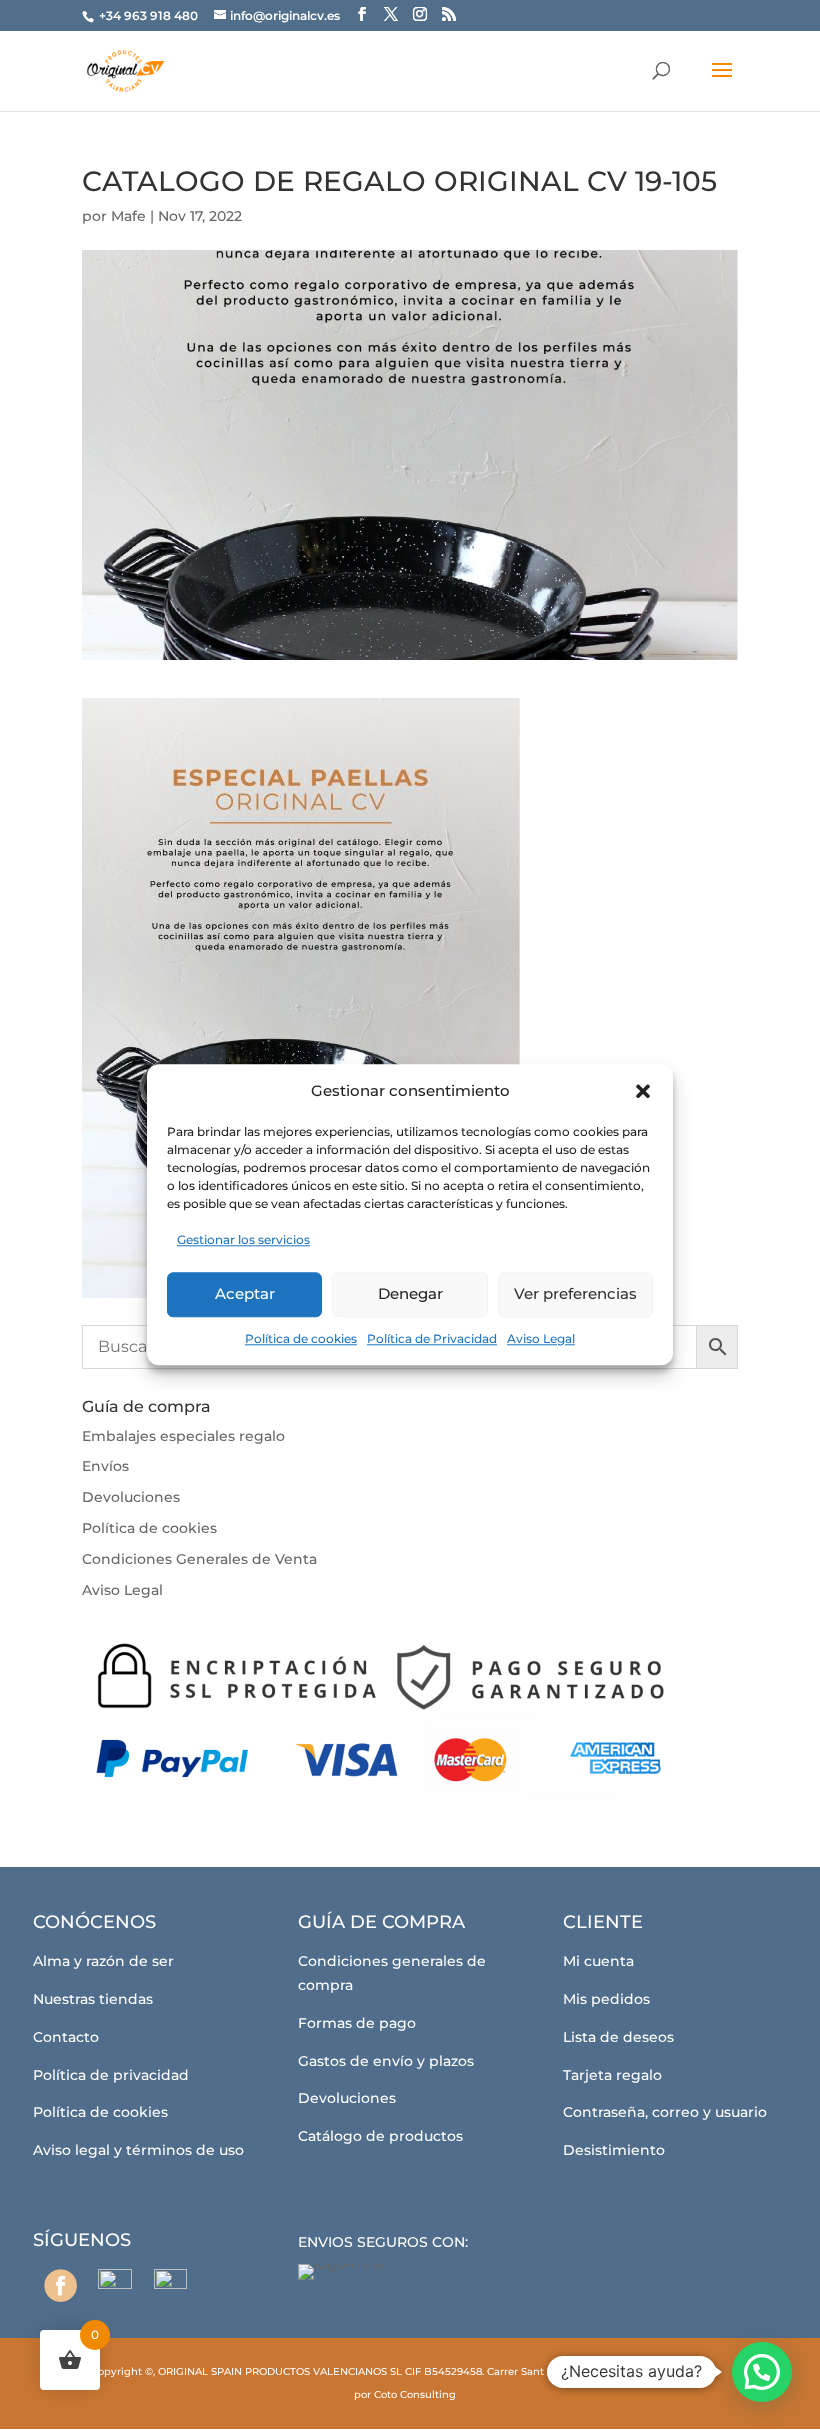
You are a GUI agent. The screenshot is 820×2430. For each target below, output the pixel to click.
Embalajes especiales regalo (183, 1436)
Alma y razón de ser (103, 1961)
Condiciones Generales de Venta (199, 1559)
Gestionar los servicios (243, 1239)
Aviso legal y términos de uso (138, 2150)
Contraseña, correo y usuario (665, 2112)
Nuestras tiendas (93, 1999)
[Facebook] (60, 2285)
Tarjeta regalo (612, 2075)
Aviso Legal (541, 1338)
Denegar (410, 1293)
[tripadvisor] (170, 2285)
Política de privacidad (111, 2075)
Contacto (66, 2037)
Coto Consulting (415, 2394)
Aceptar (245, 1293)
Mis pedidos (606, 1999)
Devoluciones (131, 1497)
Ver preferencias (575, 1293)
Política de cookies (301, 1338)
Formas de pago (357, 2023)
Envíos (105, 1466)
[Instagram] (115, 2286)
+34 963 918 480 (150, 15)
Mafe (128, 216)
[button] (643, 1091)
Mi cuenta (598, 1961)
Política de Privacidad (432, 1338)
